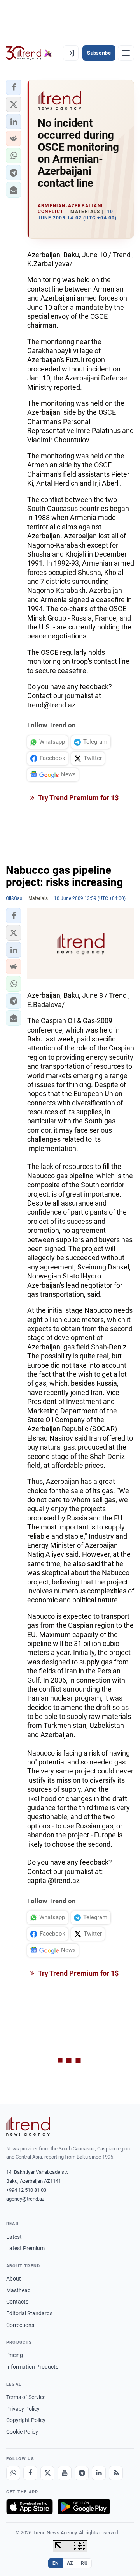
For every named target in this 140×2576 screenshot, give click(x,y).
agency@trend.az (25, 2199)
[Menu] (126, 53)
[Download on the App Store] (30, 2507)
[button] (14, 87)
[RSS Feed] (116, 2473)
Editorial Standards (29, 2313)
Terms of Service (26, 2397)
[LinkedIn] (99, 2473)
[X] (47, 2473)
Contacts (17, 2302)
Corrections (20, 2325)
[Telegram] (82, 2473)
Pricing (15, 2355)
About (14, 2279)
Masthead (18, 2290)
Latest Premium (25, 2248)
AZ (70, 2563)
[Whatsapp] (13, 2473)
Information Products (32, 2367)
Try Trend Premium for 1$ (78, 798)
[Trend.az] (29, 53)
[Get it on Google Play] (84, 2507)
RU (84, 2563)
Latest (14, 2237)
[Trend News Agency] (28, 2127)
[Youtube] (65, 2473)
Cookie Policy (22, 2432)
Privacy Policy (23, 2409)
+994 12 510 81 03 (26, 2190)
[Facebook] (30, 2473)
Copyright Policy (26, 2420)
